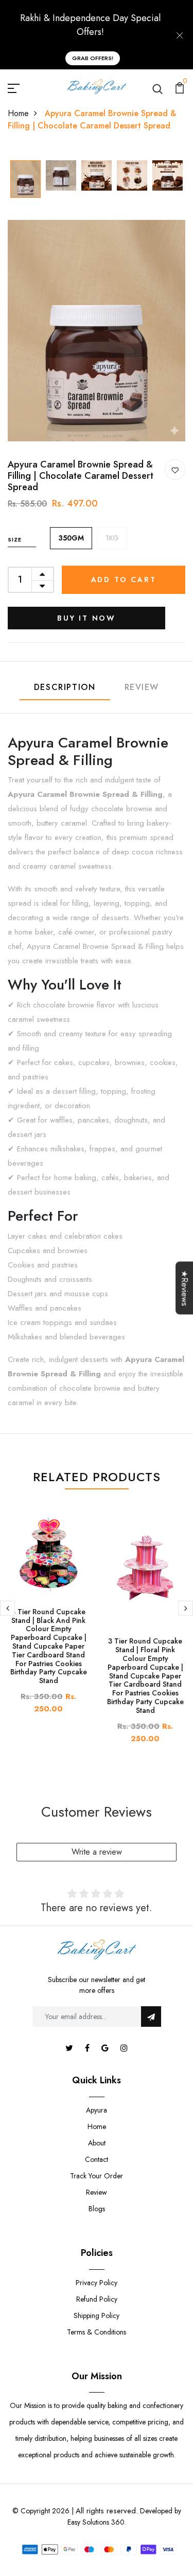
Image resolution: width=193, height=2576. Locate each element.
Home (18, 113)
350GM (71, 538)
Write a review (97, 1852)
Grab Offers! (93, 58)
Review (142, 687)
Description (65, 687)
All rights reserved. (107, 2511)
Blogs (97, 2209)
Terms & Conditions (97, 2332)
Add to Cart (124, 580)
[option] (25, 180)
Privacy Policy (97, 2283)
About (97, 2143)
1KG (112, 538)
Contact (97, 2159)
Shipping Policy (97, 2316)
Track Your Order (97, 2176)
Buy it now (86, 618)
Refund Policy (97, 2299)
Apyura (97, 2110)
